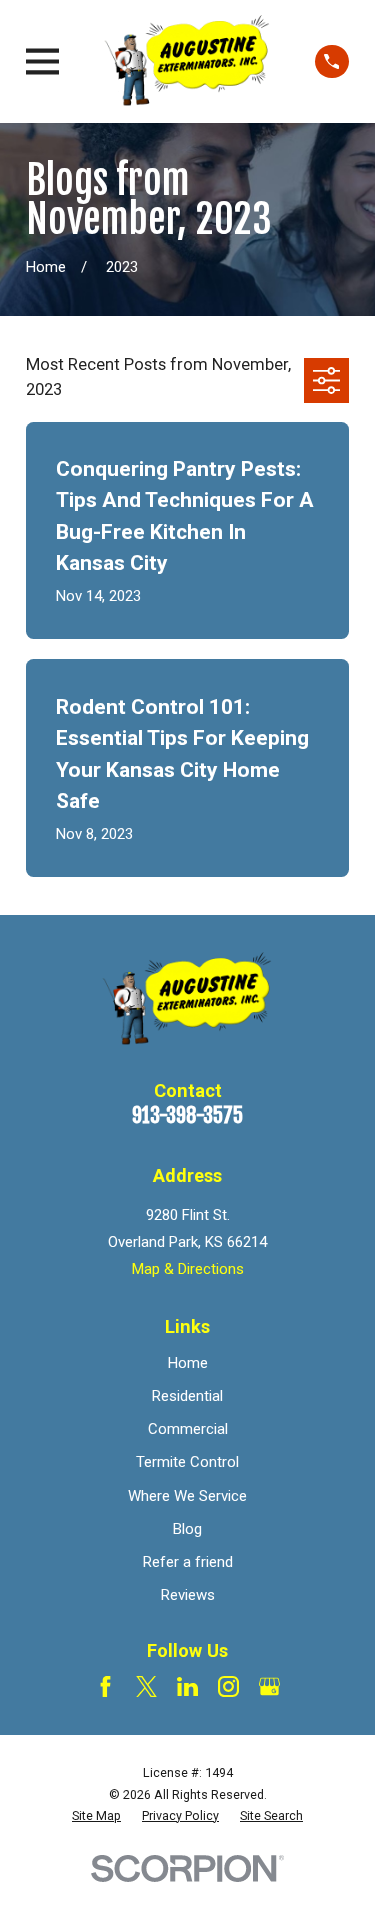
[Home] (187, 61)
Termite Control (187, 1462)
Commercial (188, 1429)
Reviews (188, 1595)
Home (188, 1363)
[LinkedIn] (187, 1686)
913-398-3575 (187, 1115)
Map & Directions (188, 1269)
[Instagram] (228, 1686)
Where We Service (187, 1496)
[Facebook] (105, 1686)
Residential (187, 1396)
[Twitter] (146, 1686)
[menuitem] (96, 1816)
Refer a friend (188, 1562)
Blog (187, 1529)
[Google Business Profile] (269, 1686)
